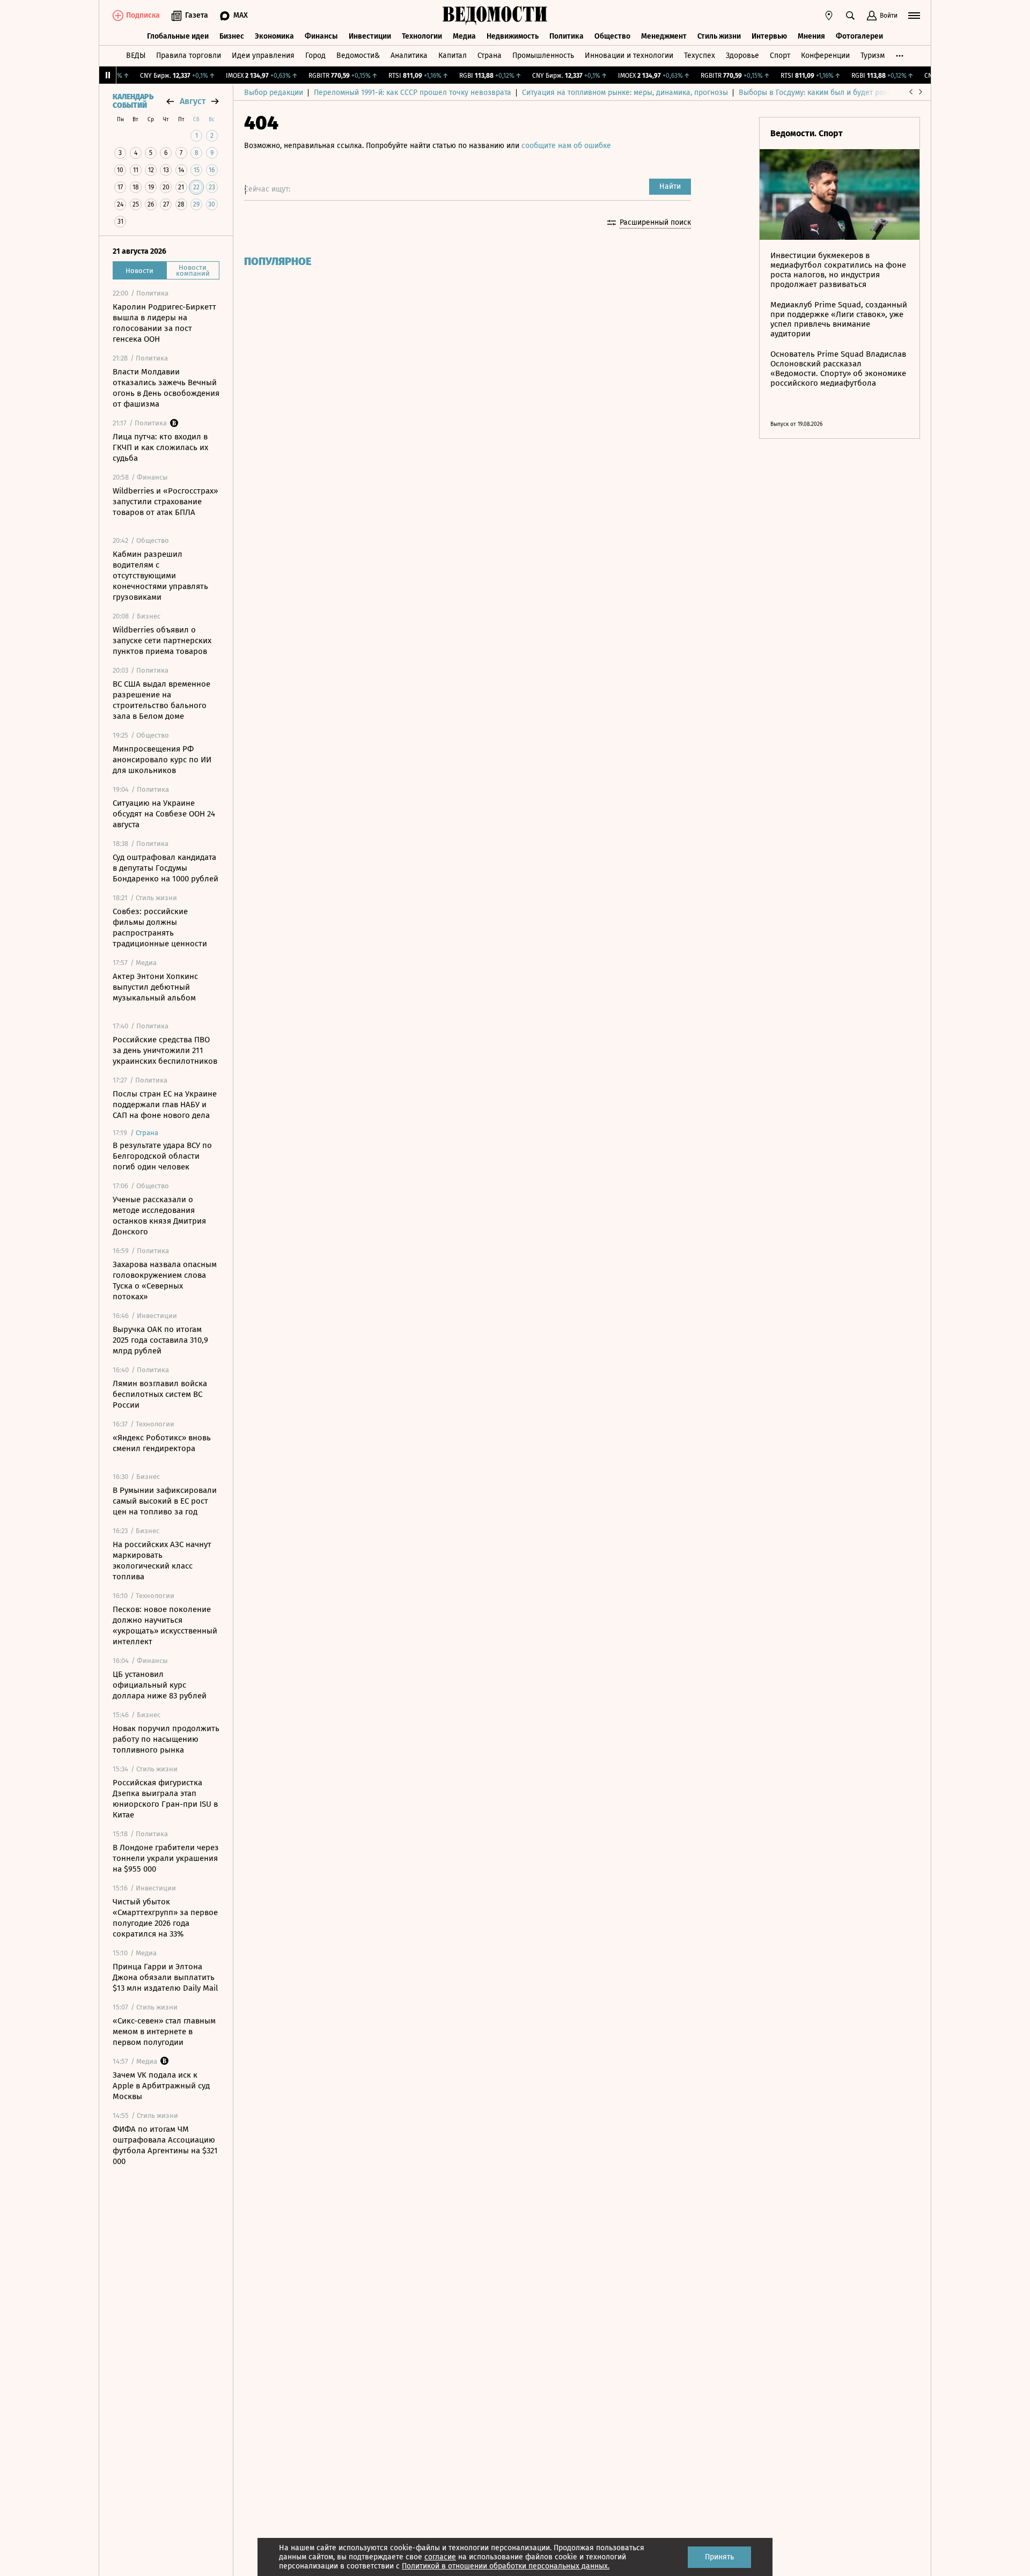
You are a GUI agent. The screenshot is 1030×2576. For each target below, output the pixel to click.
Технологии (422, 36)
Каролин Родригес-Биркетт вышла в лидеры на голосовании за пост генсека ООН (164, 323)
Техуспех (700, 56)
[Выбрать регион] (829, 16)
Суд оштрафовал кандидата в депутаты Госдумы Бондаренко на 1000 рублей (165, 868)
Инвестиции (370, 36)
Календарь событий (133, 101)
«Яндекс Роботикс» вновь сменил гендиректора (162, 1443)
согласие (440, 2557)
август (193, 101)
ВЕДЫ (136, 56)
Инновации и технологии (629, 56)
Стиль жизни (719, 36)
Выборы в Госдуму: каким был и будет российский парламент (847, 93)
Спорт (780, 56)
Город (315, 56)
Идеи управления (263, 56)
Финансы (321, 36)
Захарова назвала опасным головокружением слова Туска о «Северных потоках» (165, 1280)
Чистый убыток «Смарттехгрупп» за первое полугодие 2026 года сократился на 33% (165, 1918)
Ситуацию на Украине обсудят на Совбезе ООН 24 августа (164, 814)
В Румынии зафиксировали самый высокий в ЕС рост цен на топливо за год (165, 1501)
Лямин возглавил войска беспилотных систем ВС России (160, 1394)
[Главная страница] (495, 16)
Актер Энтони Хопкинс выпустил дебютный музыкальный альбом (155, 987)
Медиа (464, 36)
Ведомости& (358, 56)
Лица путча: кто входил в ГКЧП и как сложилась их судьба (160, 447)
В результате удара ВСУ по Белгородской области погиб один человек (162, 1156)
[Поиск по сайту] (850, 16)
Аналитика (409, 56)
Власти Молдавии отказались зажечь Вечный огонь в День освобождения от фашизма (166, 388)
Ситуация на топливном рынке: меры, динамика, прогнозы (625, 93)
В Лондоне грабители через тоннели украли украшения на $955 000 (166, 1858)
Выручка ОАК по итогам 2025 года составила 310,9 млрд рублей (160, 1340)
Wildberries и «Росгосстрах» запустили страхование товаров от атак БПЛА (165, 502)
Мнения (811, 36)
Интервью (769, 36)
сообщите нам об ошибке (566, 146)
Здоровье (742, 56)
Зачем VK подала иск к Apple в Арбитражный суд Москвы (161, 2086)
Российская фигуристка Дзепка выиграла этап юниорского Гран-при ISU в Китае (165, 1799)
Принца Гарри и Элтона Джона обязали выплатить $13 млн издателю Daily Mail (165, 1977)
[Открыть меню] (914, 16)
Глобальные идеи (178, 36)
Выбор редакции (274, 93)
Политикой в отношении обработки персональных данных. (506, 2566)
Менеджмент (664, 36)
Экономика (274, 36)
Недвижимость (513, 36)
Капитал (453, 56)
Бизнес (232, 36)
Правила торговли (189, 56)
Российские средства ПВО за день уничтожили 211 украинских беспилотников (165, 1050)
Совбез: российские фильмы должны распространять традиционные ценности (160, 928)
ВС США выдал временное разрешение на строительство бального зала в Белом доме (161, 700)
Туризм (873, 56)
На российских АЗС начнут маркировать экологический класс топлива (162, 1561)
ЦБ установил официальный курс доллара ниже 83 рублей (160, 1685)
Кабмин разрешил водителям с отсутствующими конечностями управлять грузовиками (160, 576)
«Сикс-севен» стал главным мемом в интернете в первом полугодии (164, 2032)
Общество (612, 36)
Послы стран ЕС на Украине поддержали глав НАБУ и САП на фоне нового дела (165, 1105)
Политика (566, 36)
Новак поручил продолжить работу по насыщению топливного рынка (166, 1739)
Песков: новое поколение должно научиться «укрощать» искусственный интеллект (165, 1625)
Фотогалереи (859, 36)
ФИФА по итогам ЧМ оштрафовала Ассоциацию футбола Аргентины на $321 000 (165, 2145)
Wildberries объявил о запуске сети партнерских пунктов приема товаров (162, 641)
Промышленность (543, 56)
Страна (490, 56)
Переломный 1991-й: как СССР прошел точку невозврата (413, 93)
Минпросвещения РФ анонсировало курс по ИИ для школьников (162, 760)
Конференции (825, 56)
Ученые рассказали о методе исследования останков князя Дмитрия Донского (159, 1216)
